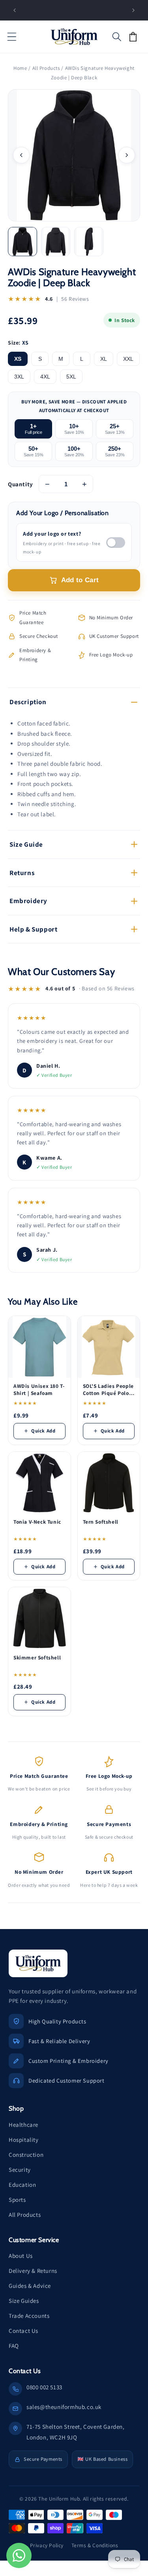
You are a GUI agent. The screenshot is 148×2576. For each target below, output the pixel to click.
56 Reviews (75, 299)
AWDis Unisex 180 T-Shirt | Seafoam (39, 1390)
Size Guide (26, 844)
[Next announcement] (133, 10)
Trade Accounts (29, 2316)
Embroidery (28, 901)
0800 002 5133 (44, 2387)
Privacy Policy (47, 2545)
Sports (17, 2200)
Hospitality (24, 2140)
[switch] (116, 543)
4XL (45, 377)
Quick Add (43, 1431)
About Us (21, 2256)
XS (18, 359)
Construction (26, 2155)
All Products (46, 68)
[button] (12, 37)
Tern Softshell (101, 1522)
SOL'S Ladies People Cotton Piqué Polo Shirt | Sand (108, 1390)
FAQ (14, 2346)
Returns (22, 873)
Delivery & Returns (33, 2271)
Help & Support (33, 929)
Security (20, 2170)
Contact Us (23, 2331)
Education (22, 2185)
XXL (128, 359)
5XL (71, 377)
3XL (19, 377)
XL (104, 359)
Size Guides (24, 2301)
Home (20, 68)
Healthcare (23, 2125)
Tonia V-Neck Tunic (37, 1522)
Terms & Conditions (95, 2545)
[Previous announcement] (15, 10)
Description (28, 702)
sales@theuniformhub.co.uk (64, 2407)
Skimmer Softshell (37, 1658)
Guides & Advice (30, 2286)
